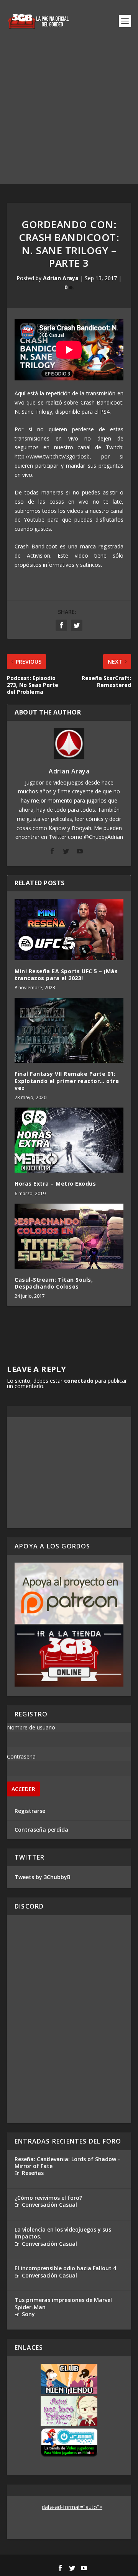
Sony (28, 2314)
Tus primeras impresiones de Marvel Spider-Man (63, 2303)
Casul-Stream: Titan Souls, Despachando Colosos (54, 1283)
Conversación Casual (49, 2205)
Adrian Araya (61, 278)
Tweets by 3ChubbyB (43, 1877)
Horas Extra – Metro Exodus (55, 1184)
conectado (79, 1381)
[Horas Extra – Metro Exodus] (69, 1140)
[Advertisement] (69, 115)
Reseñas (33, 2173)
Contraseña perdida (41, 1830)
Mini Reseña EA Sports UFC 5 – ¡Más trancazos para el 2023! (66, 975)
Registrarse (30, 1811)
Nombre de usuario (31, 1727)
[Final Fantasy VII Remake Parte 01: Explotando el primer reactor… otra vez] (69, 1030)
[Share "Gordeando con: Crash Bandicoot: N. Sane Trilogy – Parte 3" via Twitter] (77, 625)
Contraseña (21, 1756)
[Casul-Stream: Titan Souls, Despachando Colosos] (69, 1236)
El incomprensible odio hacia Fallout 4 (65, 2268)
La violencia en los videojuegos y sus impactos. (63, 2233)
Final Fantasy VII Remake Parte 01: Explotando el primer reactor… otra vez (67, 1081)
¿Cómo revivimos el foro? (48, 2198)
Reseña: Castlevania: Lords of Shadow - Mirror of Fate (67, 2162)
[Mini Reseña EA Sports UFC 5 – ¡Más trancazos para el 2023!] (69, 930)
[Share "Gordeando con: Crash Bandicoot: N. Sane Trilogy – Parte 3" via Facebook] (61, 625)
